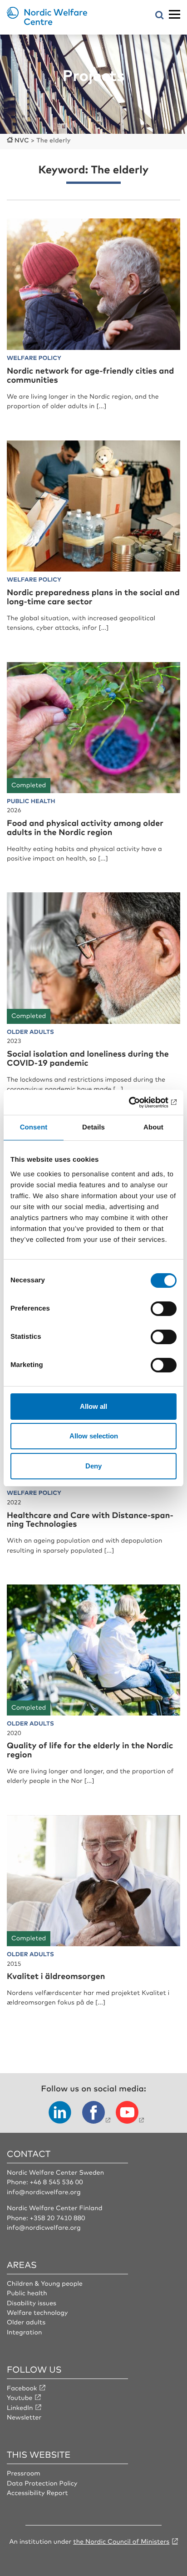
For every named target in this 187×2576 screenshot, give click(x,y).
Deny (93, 1466)
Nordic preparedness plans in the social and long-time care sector (93, 597)
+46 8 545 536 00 (56, 2182)
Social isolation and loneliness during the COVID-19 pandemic (88, 1058)
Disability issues (32, 2303)
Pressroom (24, 2473)
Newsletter (24, 2417)
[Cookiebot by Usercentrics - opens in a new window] (137, 1103)
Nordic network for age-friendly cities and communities (90, 375)
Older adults (26, 2322)
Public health (27, 2293)
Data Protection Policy (42, 2483)
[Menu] (175, 15)
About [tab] (153, 1127)
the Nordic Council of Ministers (121, 2541)
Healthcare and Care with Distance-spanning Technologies (90, 1519)
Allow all (93, 1406)
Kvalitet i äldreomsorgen (56, 1976)
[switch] (164, 1309)
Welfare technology (37, 2313)
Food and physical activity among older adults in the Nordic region (85, 827)
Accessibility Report (37, 2493)
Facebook (22, 2388)
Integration (25, 2332)
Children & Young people (45, 2283)
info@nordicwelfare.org (44, 2192)
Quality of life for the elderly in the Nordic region (90, 1750)
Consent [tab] (34, 1127)
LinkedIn (20, 2408)
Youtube (20, 2398)
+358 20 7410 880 (57, 2218)
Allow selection (94, 1436)
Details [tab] (93, 1127)
